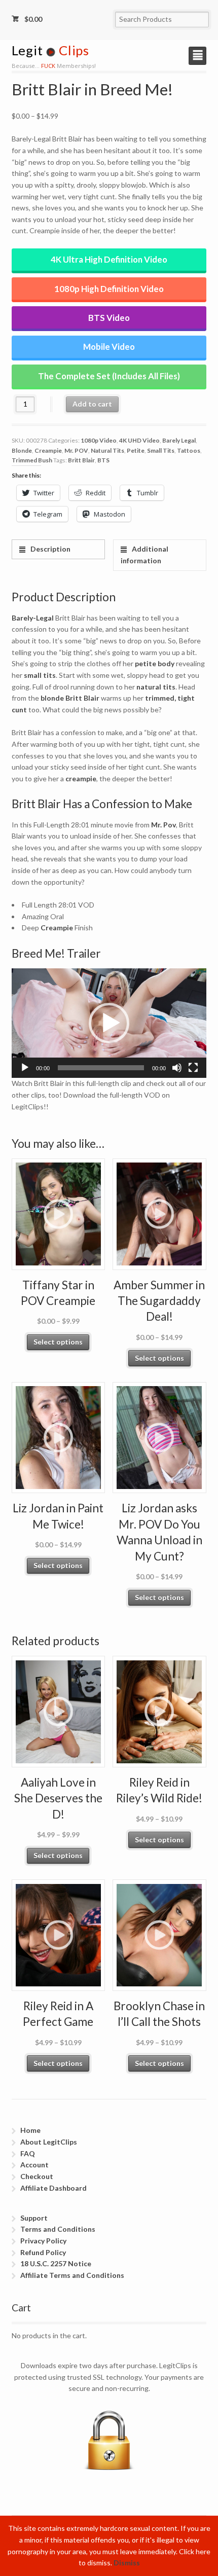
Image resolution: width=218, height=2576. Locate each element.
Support (34, 2218)
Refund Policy (43, 2252)
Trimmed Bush (32, 460)
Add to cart (92, 404)
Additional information (144, 555)
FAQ (28, 2153)
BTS (103, 460)
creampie (81, 778)
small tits (40, 675)
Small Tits (161, 450)
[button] (109, 1023)
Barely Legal (179, 440)
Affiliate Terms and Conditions (72, 2275)
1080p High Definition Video (109, 289)
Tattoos (189, 450)
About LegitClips (49, 2142)
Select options (58, 1342)
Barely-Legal (33, 618)
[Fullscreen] (193, 1068)
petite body (155, 663)
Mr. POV (76, 450)
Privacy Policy (43, 2241)
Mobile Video (109, 347)
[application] (109, 1023)
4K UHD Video (139, 440)
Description (50, 549)
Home (30, 2130)
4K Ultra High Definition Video (109, 259)
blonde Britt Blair (70, 698)
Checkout (37, 2176)
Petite (136, 450)
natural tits (156, 687)
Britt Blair (81, 460)
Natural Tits (107, 450)
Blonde (22, 450)
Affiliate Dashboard (53, 2188)
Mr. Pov (163, 825)
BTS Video (109, 318)
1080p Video (99, 440)
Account (34, 2165)
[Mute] (177, 1068)
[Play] (25, 1068)
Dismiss (127, 2563)
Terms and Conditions (58, 2229)
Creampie (48, 450)
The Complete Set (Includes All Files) (109, 376)
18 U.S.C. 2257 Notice (56, 2263)
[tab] (59, 549)
